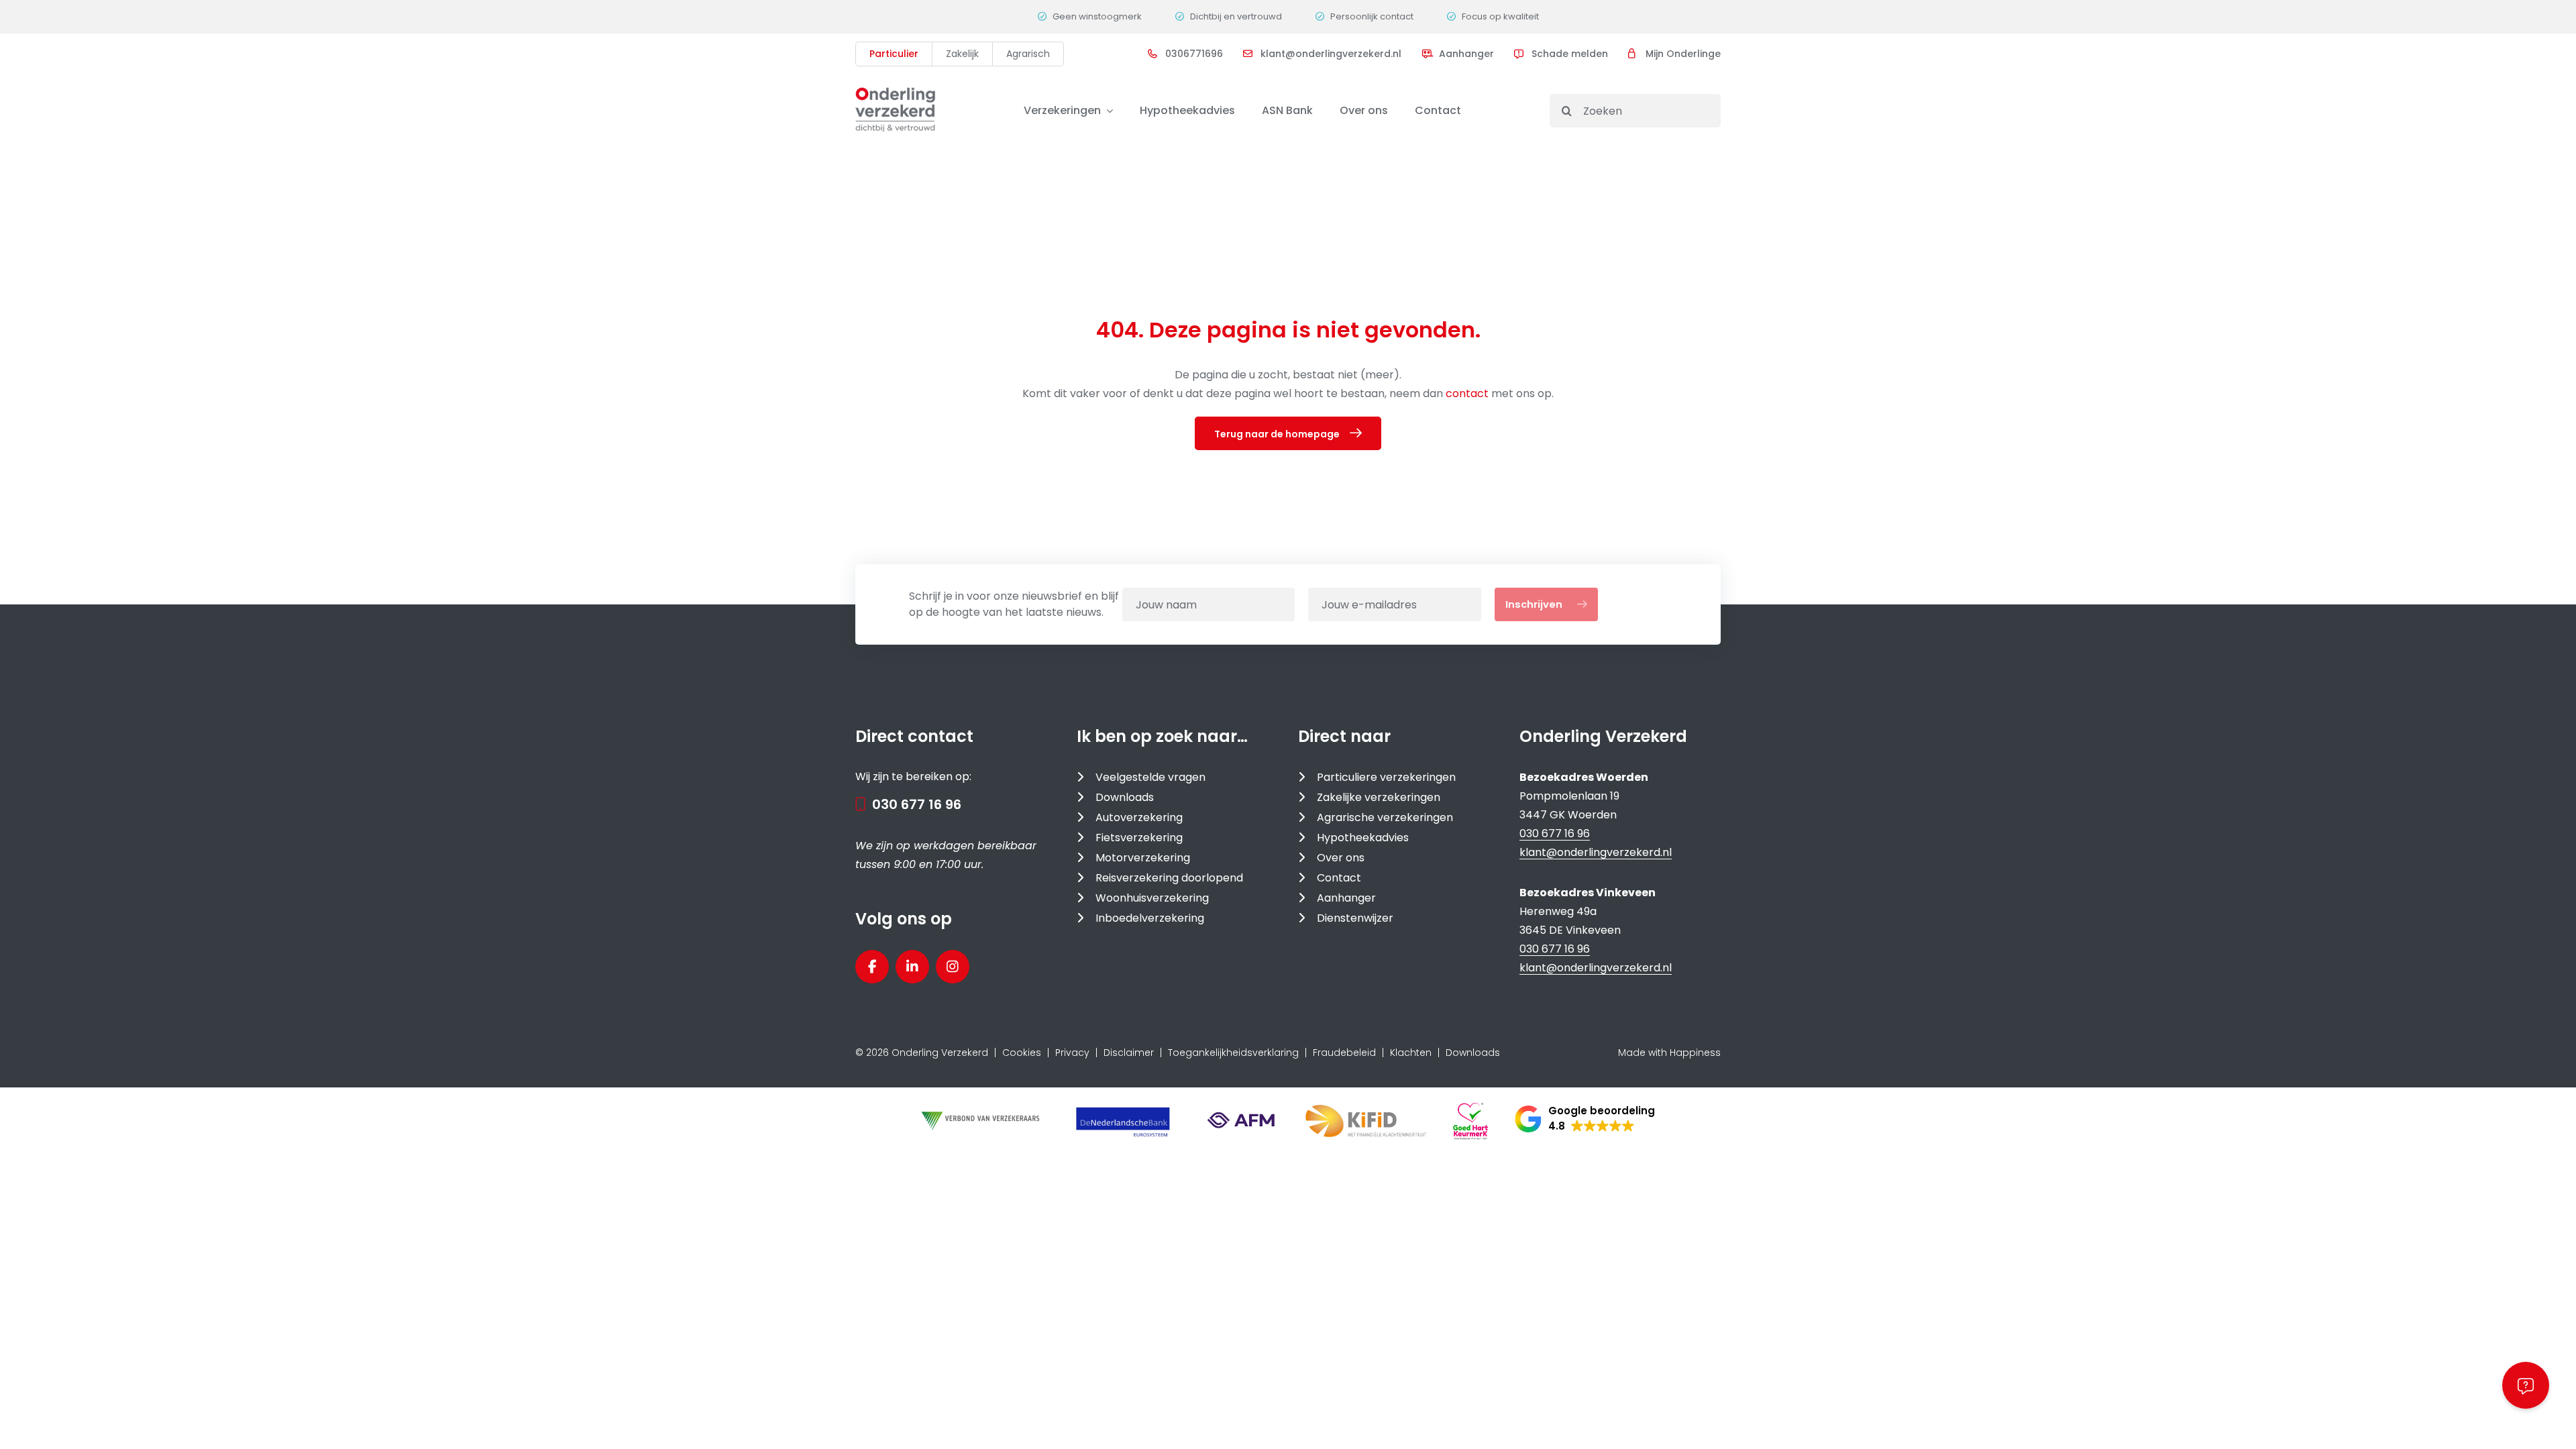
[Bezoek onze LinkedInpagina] (912, 967)
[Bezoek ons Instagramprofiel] (953, 967)
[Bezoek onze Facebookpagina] (872, 967)
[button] (1585, 1119)
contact (1468, 393)
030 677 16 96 (917, 804)
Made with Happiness (1669, 1053)
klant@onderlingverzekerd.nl (1596, 852)
